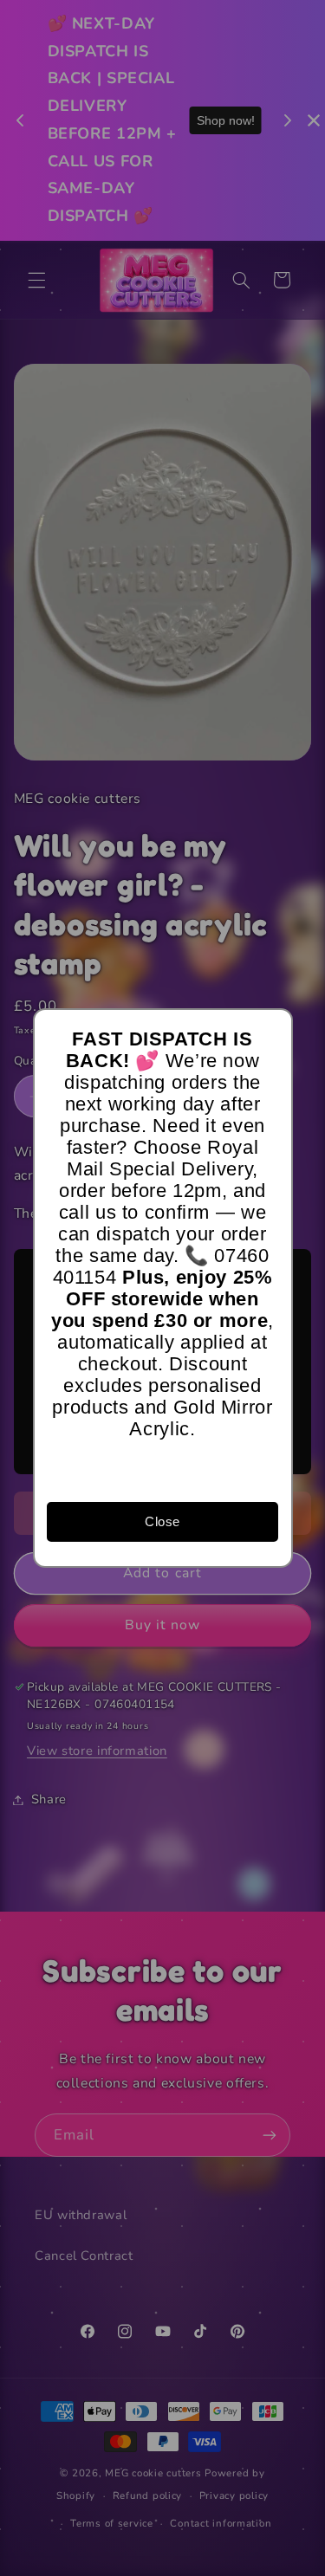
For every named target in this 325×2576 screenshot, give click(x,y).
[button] (271, 1030)
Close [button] (162, 1521)
